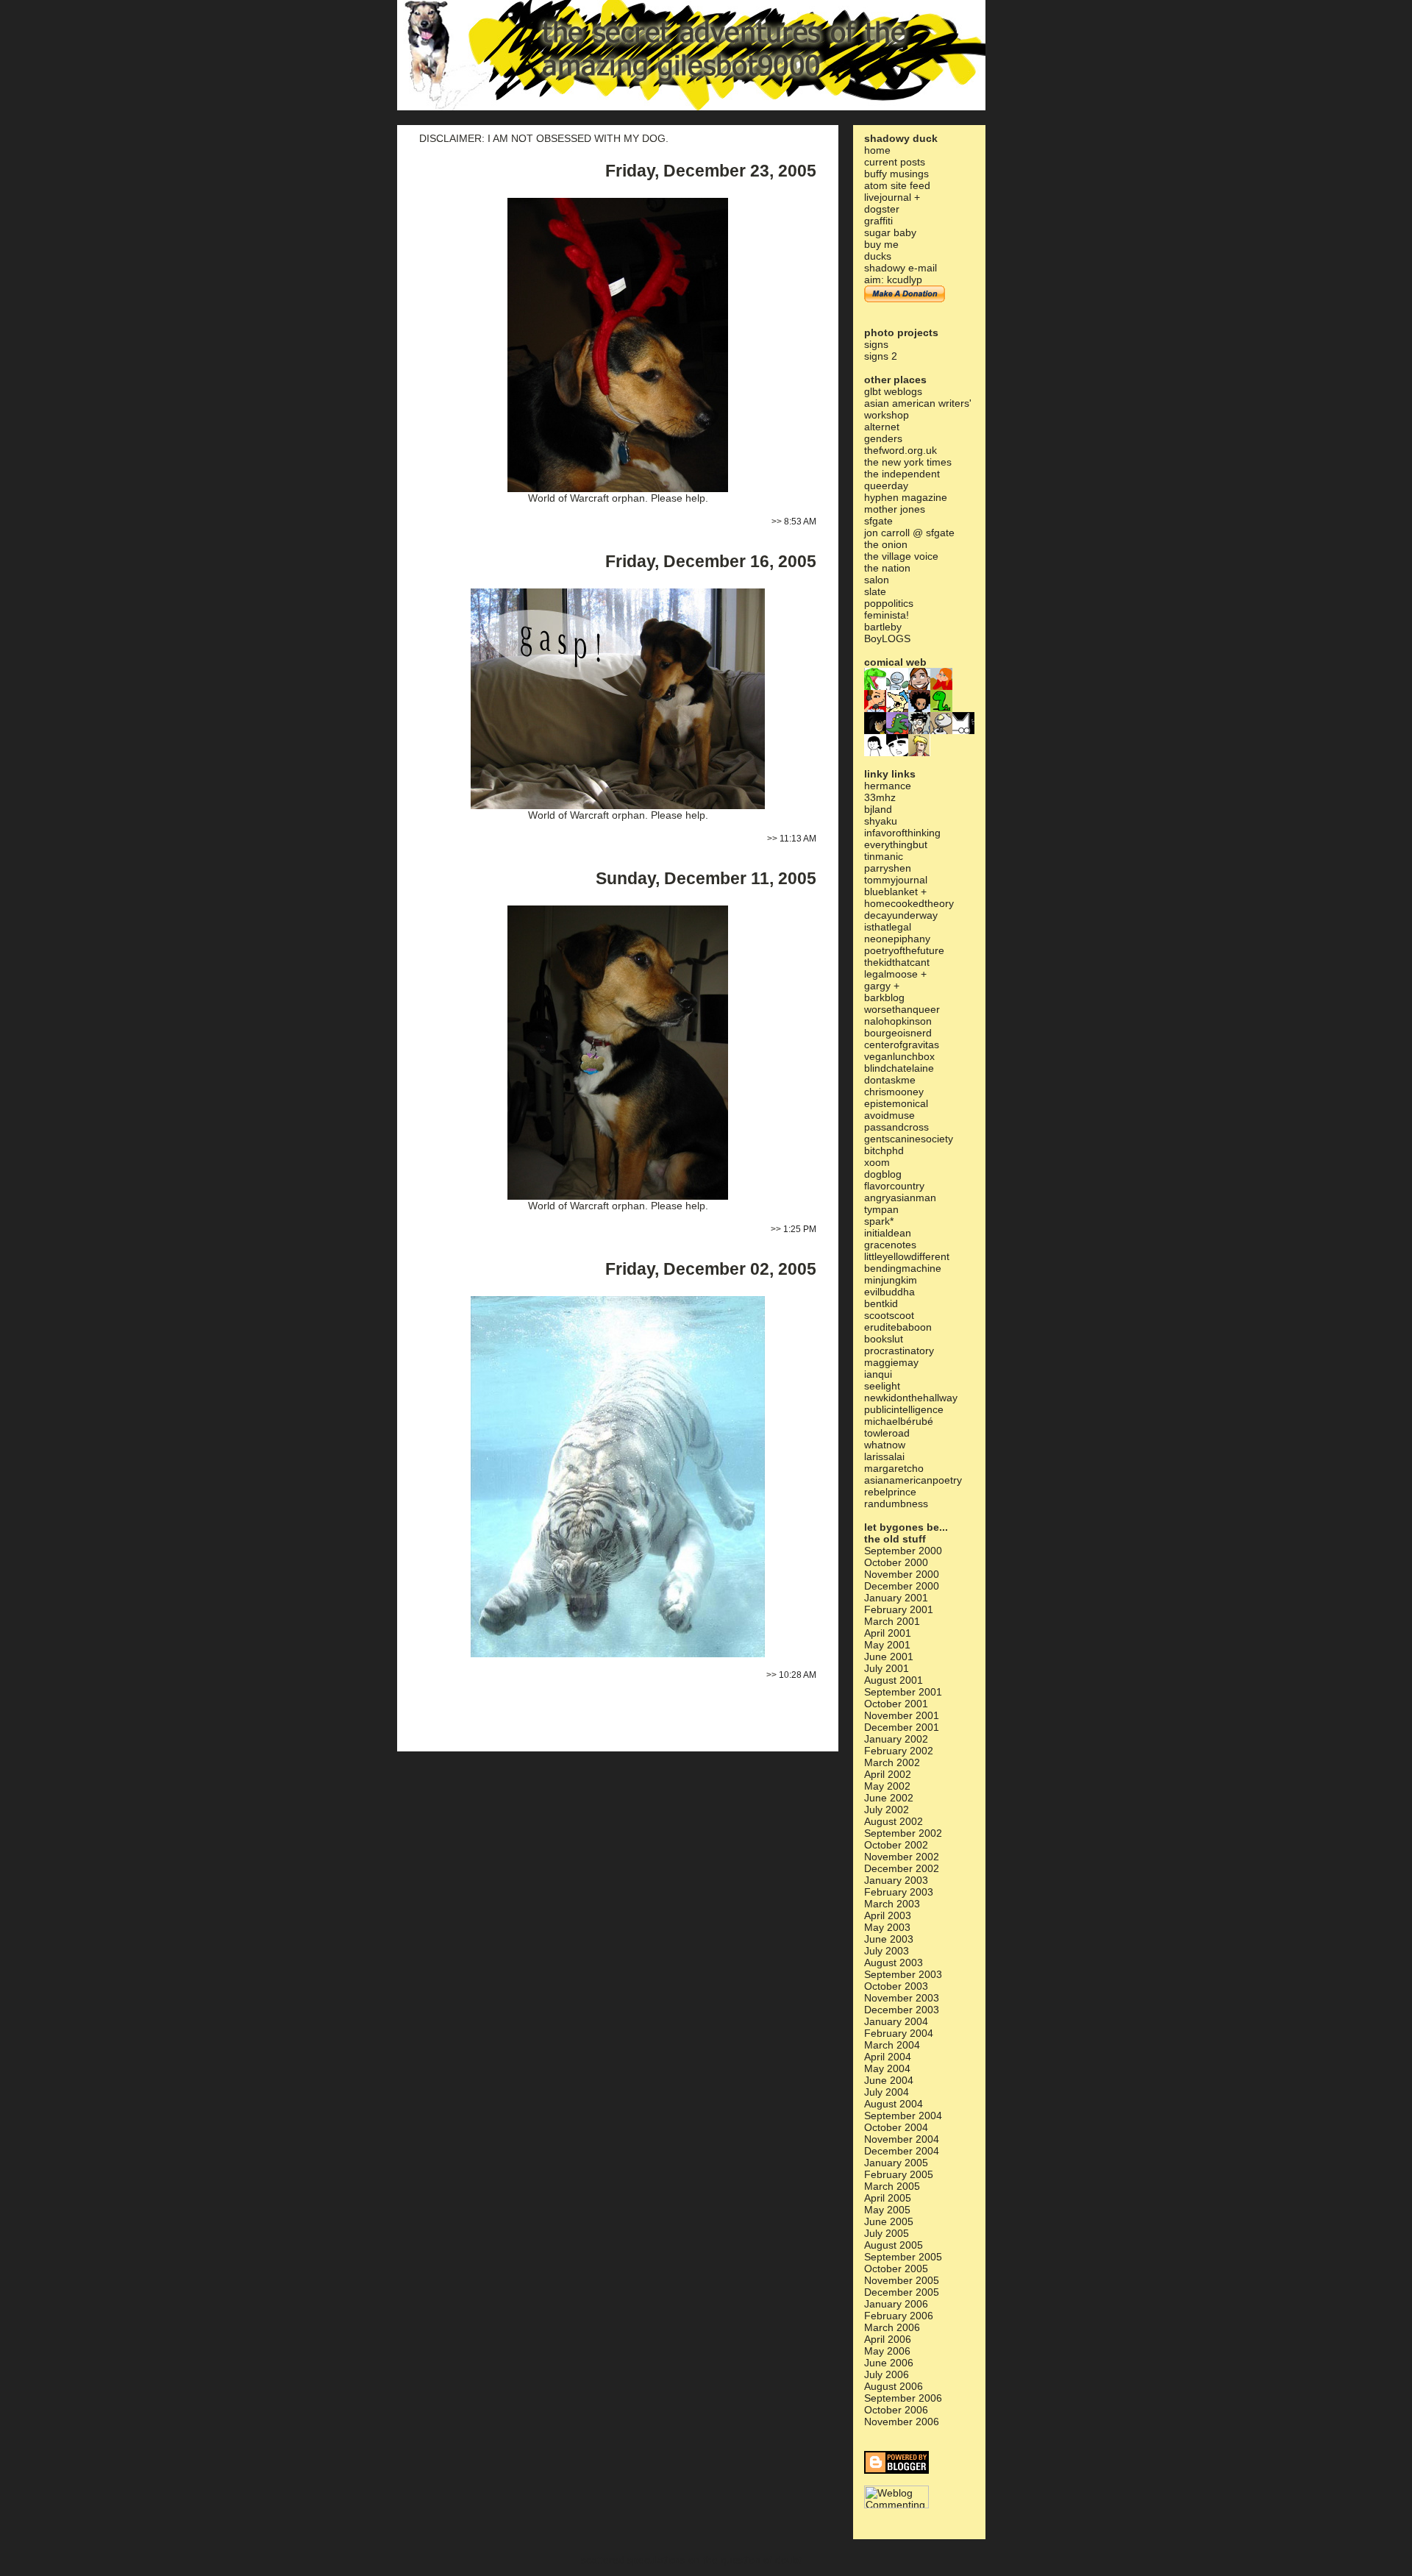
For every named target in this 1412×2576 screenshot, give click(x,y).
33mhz (880, 797)
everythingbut (896, 844)
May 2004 (887, 2068)
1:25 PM (800, 1229)
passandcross (896, 1127)
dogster (882, 209)
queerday (886, 485)
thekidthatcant (897, 962)
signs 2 (881, 356)
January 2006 (896, 2304)
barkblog (884, 997)
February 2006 (899, 2316)
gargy (877, 986)
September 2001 (903, 1692)
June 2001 (889, 1657)
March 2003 (892, 1904)
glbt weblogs (893, 391)
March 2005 (892, 2186)
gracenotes (890, 1245)
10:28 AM (798, 1675)
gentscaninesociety (909, 1139)
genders (883, 438)
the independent (902, 474)
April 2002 (888, 1774)
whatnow (885, 1445)
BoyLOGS (887, 638)
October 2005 (896, 2269)
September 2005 (903, 2257)
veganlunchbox (899, 1056)
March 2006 (892, 2327)
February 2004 (899, 2033)
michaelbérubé (899, 1421)
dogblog (883, 1174)
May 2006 (887, 2351)
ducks (878, 256)
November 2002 (902, 1857)
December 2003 (902, 2010)
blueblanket (891, 892)
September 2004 (903, 2116)
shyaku (881, 821)
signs (876, 344)
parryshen (888, 868)
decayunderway (901, 915)
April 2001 (888, 1633)
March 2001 (892, 1621)
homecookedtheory (909, 903)
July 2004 (887, 2092)
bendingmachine (903, 1268)
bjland (878, 809)
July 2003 (887, 1951)
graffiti (878, 221)
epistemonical (896, 1103)
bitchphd (884, 1150)
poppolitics (889, 603)
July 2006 (887, 2374)
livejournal (888, 197)
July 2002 (887, 1810)
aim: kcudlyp (893, 280)
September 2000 (903, 1551)
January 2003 (896, 1880)
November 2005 (902, 2280)
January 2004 (896, 2021)
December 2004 (902, 2151)
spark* (879, 1221)
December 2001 (902, 1727)
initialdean (888, 1233)
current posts (895, 162)
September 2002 (903, 1833)
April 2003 (888, 1915)
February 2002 (899, 1751)
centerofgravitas (902, 1045)
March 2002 (892, 1762)
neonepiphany (897, 939)
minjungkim (891, 1280)
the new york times (908, 462)
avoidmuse (889, 1115)
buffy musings (896, 174)
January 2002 (896, 1739)
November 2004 (902, 2139)
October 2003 (896, 1986)
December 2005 (902, 2292)
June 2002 (889, 1798)
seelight (882, 1386)
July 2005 (887, 2233)
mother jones (895, 509)
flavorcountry (894, 1186)
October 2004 (896, 2127)
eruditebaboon (898, 1327)
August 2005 (894, 2245)
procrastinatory (899, 1351)
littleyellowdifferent (907, 1256)
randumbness (896, 1504)
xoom (877, 1162)
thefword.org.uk (901, 450)
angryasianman (900, 1198)
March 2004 (892, 2045)
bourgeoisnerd (898, 1033)
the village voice (901, 556)
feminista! (887, 615)
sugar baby (890, 232)
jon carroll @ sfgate (909, 533)
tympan (881, 1209)
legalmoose (891, 974)
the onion (886, 544)
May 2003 (887, 1927)
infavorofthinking (902, 833)
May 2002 (887, 1786)
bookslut (884, 1339)
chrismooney (894, 1092)
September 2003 (903, 1974)
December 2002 (902, 1868)
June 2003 (889, 1939)
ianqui (878, 1374)
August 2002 (894, 1821)
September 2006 (903, 2398)
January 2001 (896, 1598)
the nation (887, 568)
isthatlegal (888, 927)
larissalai (884, 1456)
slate (875, 591)
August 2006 (894, 2386)
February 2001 (899, 1609)
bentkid (881, 1303)
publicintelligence (904, 1409)
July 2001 (887, 1668)
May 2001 (887, 1645)
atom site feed (897, 185)
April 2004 (888, 2057)
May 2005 (887, 2210)
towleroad (887, 1433)
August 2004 (894, 2104)
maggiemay (891, 1362)
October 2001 (896, 1704)
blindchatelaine (899, 1068)
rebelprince (890, 1492)
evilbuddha (889, 1292)
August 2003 (894, 1963)
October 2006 (896, 2410)
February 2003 (899, 1892)
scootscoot (889, 1315)
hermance (888, 786)
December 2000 (902, 1586)
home (877, 150)
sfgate (878, 521)
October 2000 (896, 1562)
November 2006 (902, 2422)
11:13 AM (798, 839)
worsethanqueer (902, 1009)
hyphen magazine (906, 497)
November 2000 (902, 1574)
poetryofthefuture (904, 950)
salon (877, 580)
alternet (882, 427)
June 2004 (889, 2080)
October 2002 (896, 1845)
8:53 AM (800, 522)
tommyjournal (896, 880)
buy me (881, 244)
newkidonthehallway (911, 1398)
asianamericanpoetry (913, 1480)
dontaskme (890, 1080)
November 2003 (902, 1998)
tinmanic (884, 856)
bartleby (883, 627)
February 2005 (899, 2174)
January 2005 (896, 2163)
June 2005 (889, 2221)
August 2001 (894, 1680)
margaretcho (894, 1468)
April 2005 (888, 2198)
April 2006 (888, 2339)
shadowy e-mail (901, 268)
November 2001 (902, 1715)
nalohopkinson (898, 1021)
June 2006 (889, 2363)
